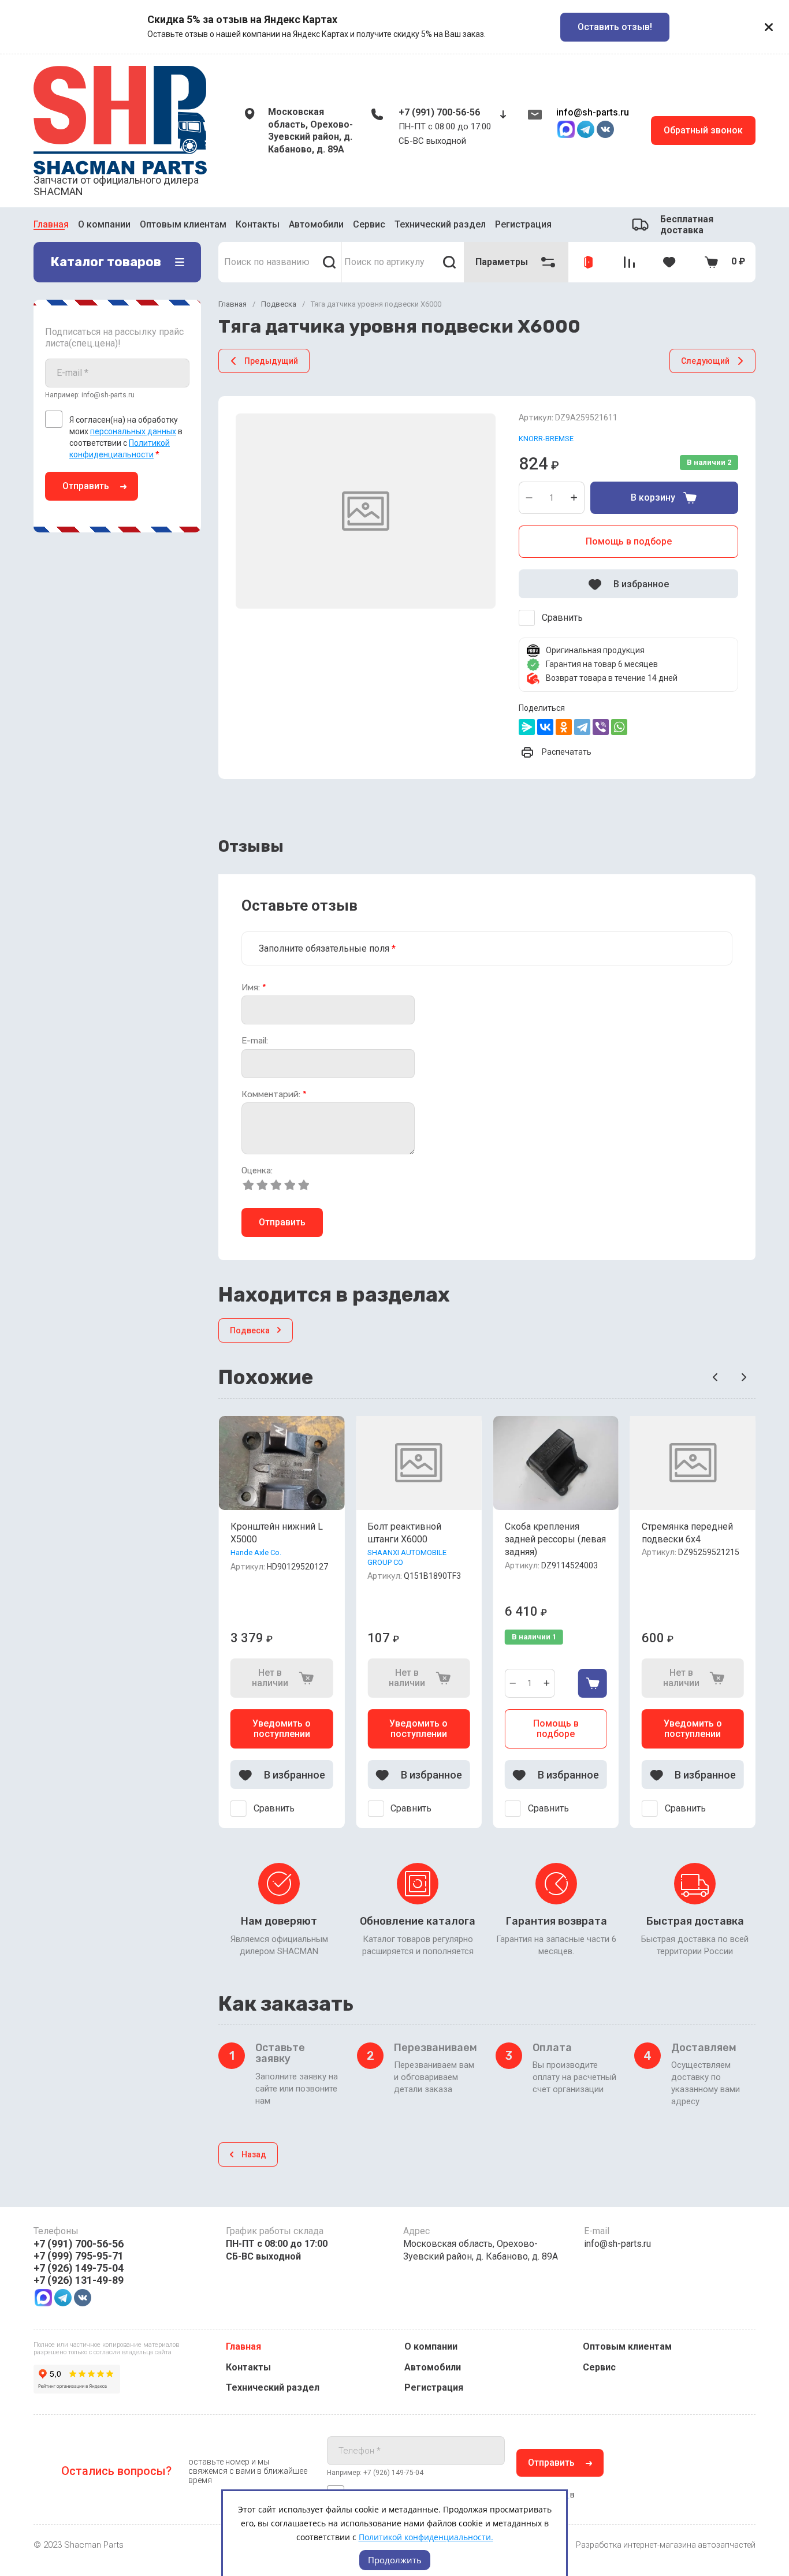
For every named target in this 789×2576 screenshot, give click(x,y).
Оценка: (257, 1171)
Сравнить (562, 618)
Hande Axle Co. (256, 1552)
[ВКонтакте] (545, 727)
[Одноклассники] (564, 727)
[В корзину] (593, 1683)
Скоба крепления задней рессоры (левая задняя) (555, 1539)
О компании (104, 223)
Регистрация (434, 2387)
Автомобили (316, 223)
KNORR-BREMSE (546, 439)
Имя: (254, 988)
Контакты (258, 223)
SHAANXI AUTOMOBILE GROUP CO (407, 1557)
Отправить (86, 486)
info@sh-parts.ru (593, 112)
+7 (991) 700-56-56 (439, 112)
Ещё (496, 225)
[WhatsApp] (619, 727)
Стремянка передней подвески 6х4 (687, 1533)
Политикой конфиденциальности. (426, 2537)
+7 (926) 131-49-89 (79, 2280)
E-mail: (255, 1041)
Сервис (369, 223)
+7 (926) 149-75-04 (79, 2268)
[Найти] (329, 262)
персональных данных (133, 431)
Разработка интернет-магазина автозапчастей (666, 2545)
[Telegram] (582, 727)
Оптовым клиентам (183, 223)
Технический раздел (440, 223)
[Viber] (601, 727)
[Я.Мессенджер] (527, 727)
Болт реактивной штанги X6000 (404, 1533)
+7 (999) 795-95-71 (79, 2256)
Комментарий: (274, 1095)
